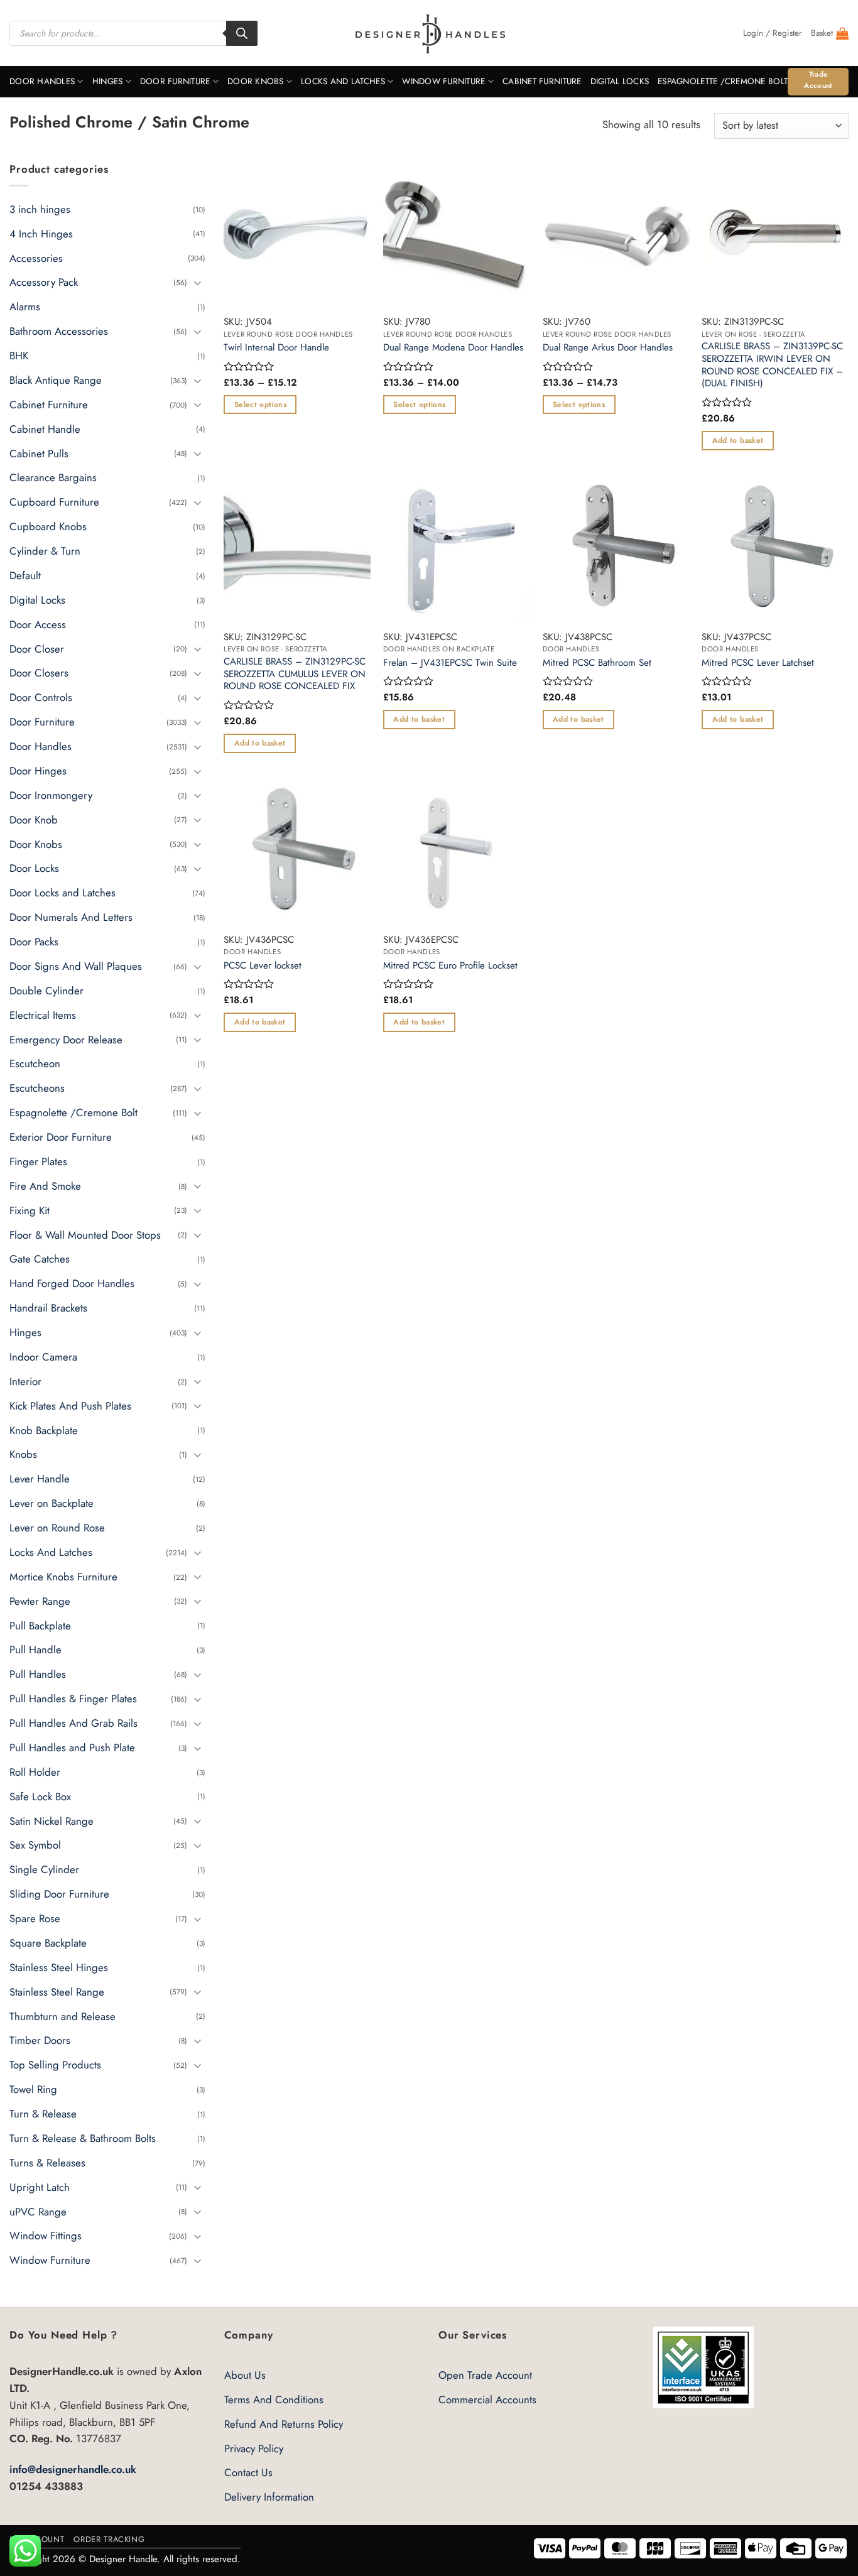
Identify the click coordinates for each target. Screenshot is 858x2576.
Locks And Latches (343, 81)
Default (25, 575)
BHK (19, 356)
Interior (25, 1381)
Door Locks (34, 868)
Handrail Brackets (48, 1308)
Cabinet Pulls (39, 453)
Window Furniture (443, 81)
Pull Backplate (40, 1625)
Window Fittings (46, 2236)
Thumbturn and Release (62, 2016)
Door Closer (37, 648)
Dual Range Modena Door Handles (453, 348)
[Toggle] (198, 282)
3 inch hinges (40, 209)
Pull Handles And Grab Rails (73, 1723)
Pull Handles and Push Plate (72, 1747)
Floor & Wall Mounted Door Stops (85, 1234)
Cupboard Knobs (48, 526)
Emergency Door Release (66, 1039)
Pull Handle (35, 1649)
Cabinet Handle (45, 428)
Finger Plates (38, 1161)
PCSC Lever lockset (263, 966)
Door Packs (34, 942)
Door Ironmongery (51, 795)
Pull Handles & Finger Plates (73, 1698)
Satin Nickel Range (52, 1820)
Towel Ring (33, 2089)
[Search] (242, 33)
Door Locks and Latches (62, 893)
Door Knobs (256, 81)
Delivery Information (269, 2497)
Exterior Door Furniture (61, 1137)
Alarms (25, 307)
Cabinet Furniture (542, 81)
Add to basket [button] (738, 440)
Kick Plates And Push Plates (70, 1405)
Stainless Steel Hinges (59, 1967)
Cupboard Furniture (54, 502)
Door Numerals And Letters (71, 917)
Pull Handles (38, 1674)
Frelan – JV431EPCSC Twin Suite (450, 663)
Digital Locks (620, 81)
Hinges (108, 81)
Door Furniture (175, 81)
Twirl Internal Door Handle (276, 348)
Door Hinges (38, 771)
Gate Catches (40, 1259)
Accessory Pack (44, 282)
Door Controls (41, 697)
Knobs (23, 1454)
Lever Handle (40, 1479)
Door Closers (39, 673)
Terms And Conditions (274, 2399)
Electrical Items (43, 1014)
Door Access (38, 624)
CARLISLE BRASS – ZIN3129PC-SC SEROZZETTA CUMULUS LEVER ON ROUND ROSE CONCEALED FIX (295, 674)
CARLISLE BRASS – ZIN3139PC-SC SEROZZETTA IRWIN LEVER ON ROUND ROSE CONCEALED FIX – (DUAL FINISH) (772, 365)
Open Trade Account (485, 2375)
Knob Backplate (44, 1430)
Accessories (36, 258)
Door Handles (42, 81)
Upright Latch (40, 2187)
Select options (260, 405)
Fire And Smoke (45, 1186)
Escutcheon (35, 1063)
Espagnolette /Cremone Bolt (723, 81)
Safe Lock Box (40, 1796)
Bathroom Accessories (59, 331)
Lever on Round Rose (57, 1528)
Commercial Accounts (487, 2399)
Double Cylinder (46, 991)
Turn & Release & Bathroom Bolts (83, 2138)
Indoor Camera (43, 1357)
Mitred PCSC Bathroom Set (597, 663)
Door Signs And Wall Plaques (76, 966)
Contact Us (248, 2472)
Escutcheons (37, 1088)
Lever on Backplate (52, 1503)
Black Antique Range (56, 380)
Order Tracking (109, 2539)
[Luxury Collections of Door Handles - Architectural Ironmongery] (429, 33)
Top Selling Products (55, 2065)
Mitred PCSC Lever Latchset (758, 663)
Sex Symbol (35, 1845)
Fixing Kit (30, 1210)
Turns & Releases (47, 2163)
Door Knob (34, 819)
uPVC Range (38, 2211)
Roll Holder (35, 1772)
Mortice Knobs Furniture (63, 1577)
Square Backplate (48, 1943)
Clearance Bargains (53, 477)
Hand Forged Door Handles (72, 1283)
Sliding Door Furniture (59, 1894)
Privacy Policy (254, 2448)
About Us (245, 2375)
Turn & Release (43, 2114)
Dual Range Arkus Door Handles (608, 348)
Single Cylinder (44, 1869)
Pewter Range (40, 1600)
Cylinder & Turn (45, 551)
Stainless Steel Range (57, 1991)
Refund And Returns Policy (284, 2424)
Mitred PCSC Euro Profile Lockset (450, 966)
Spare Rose (35, 1918)
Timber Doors (40, 2040)
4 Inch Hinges (41, 233)
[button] (773, 33)
